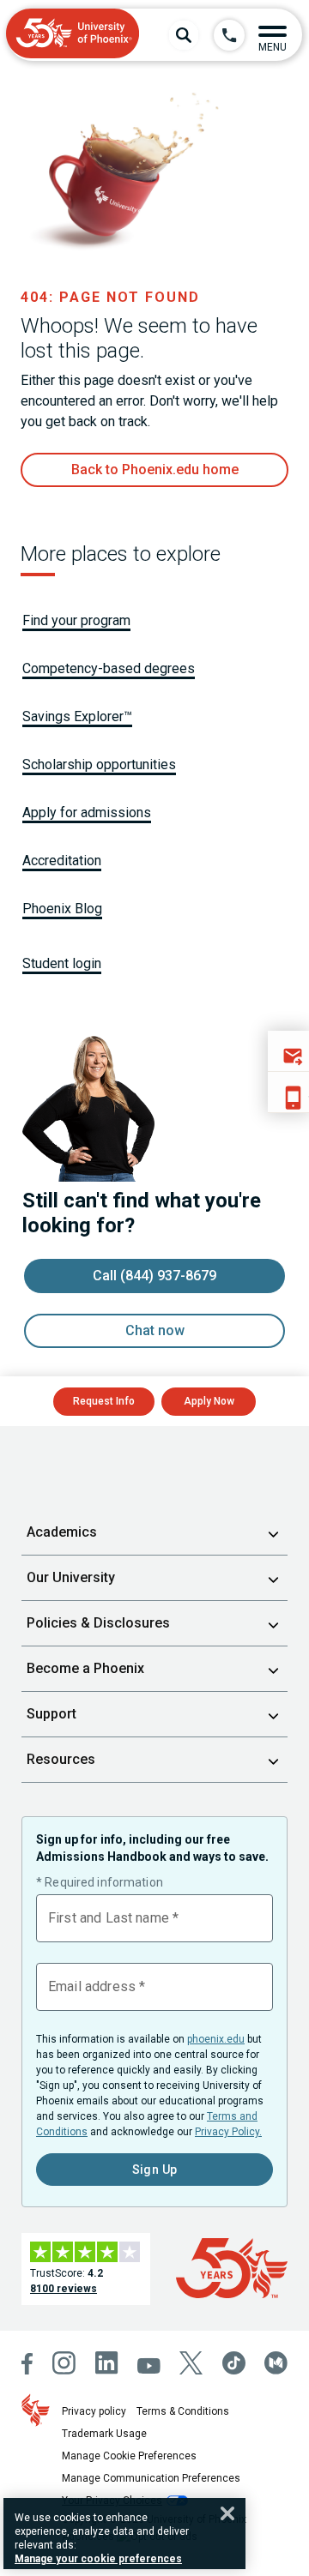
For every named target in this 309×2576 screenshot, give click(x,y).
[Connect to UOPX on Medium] (276, 2363)
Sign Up (155, 2170)
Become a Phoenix (85, 1668)
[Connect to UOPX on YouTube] (149, 2366)
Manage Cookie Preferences (129, 2456)
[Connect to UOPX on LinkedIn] (107, 2363)
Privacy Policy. (228, 2132)
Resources (61, 1759)
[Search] (184, 35)
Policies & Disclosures (98, 1623)
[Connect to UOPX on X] (191, 2363)
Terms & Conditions (183, 2411)
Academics (62, 1532)
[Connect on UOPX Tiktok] (234, 2363)
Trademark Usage (104, 2434)
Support (51, 1714)
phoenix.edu (216, 2039)
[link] (154, 470)
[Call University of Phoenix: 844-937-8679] (229, 35)
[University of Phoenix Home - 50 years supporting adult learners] (73, 35)
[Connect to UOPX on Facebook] (27, 2364)
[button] (273, 35)
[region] (124, 2534)
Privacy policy (94, 2411)
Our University (71, 1577)
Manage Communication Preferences (151, 2478)
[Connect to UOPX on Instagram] (64, 2363)
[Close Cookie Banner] (227, 2513)
